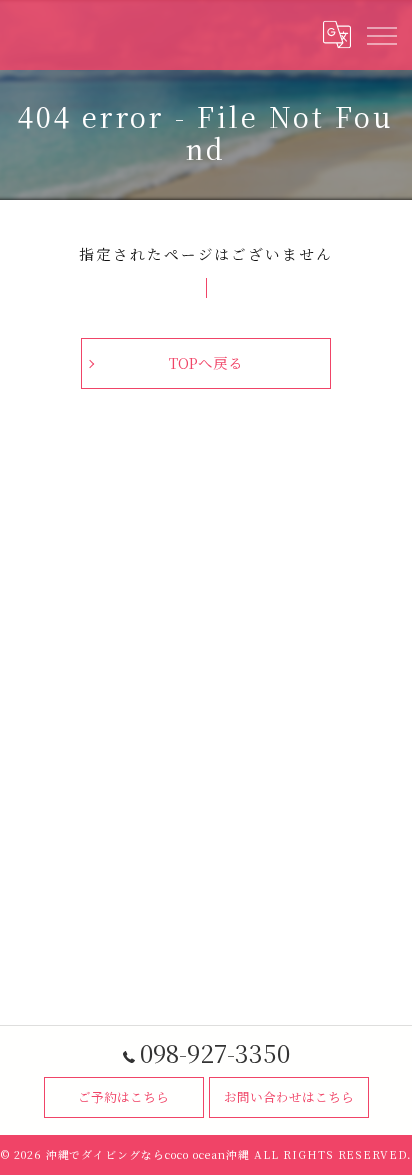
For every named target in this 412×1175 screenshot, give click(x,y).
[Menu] (381, 35)
